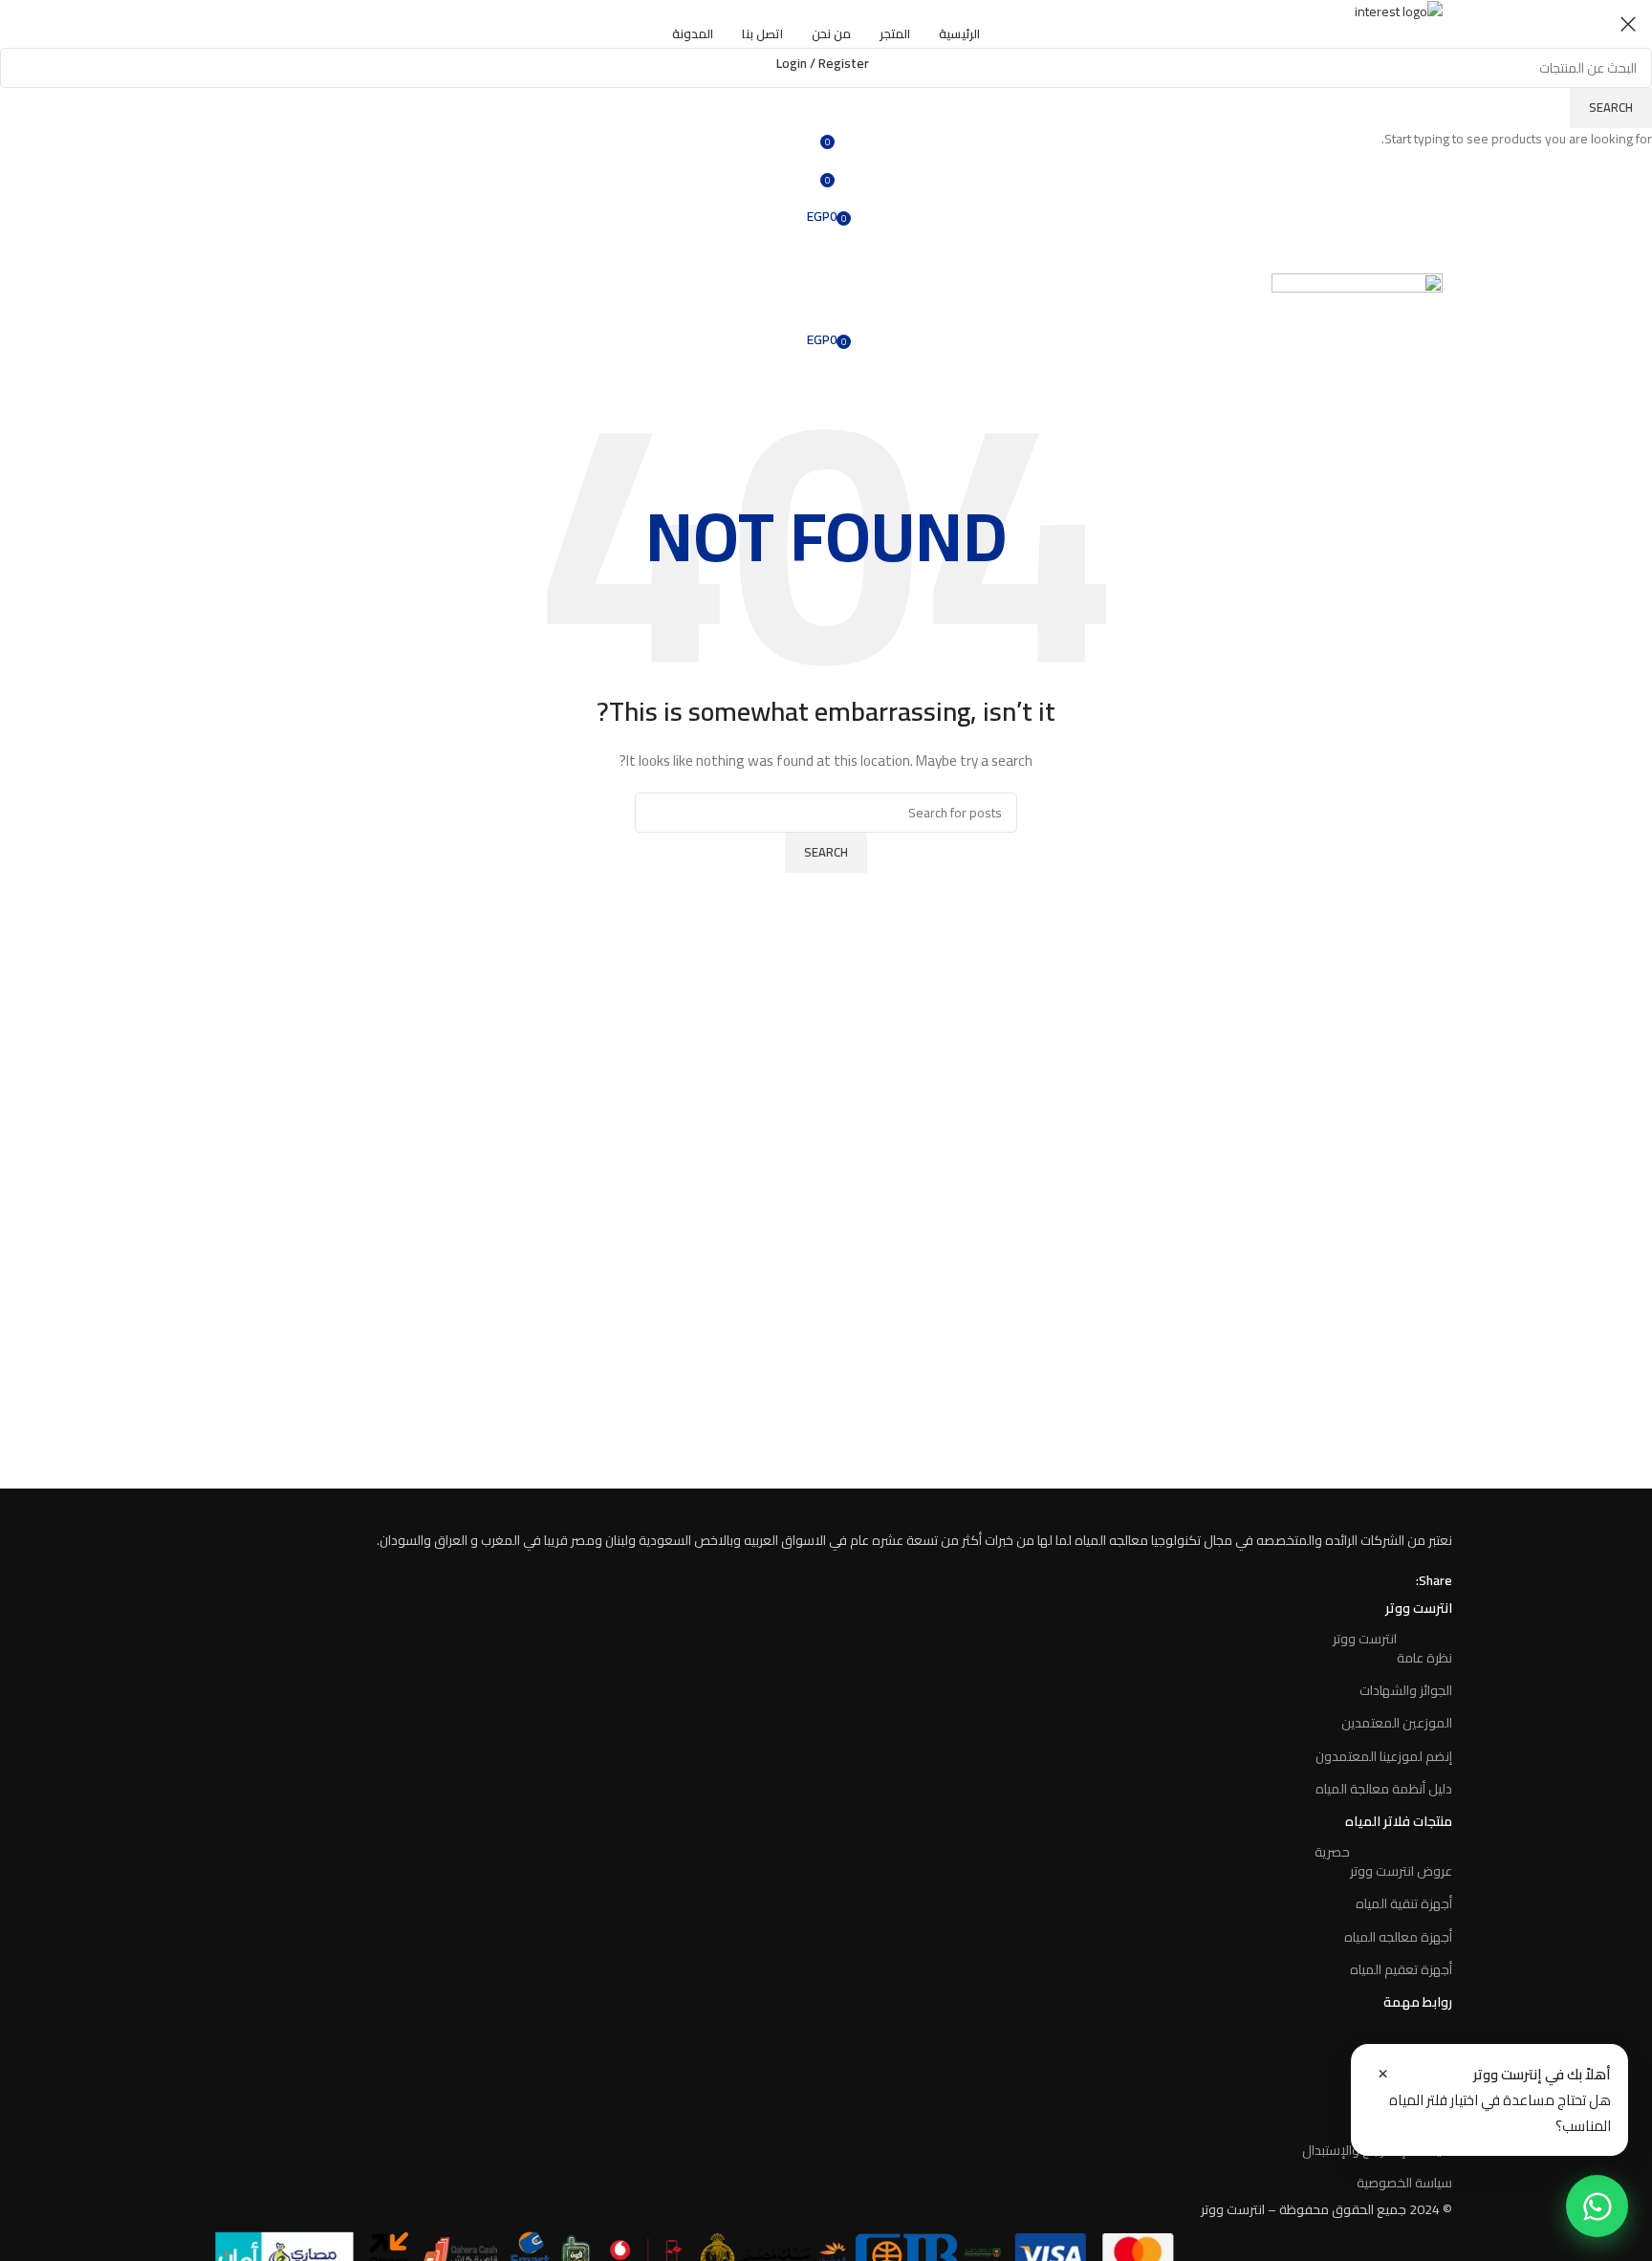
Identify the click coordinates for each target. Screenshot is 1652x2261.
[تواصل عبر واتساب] (1597, 2206)
